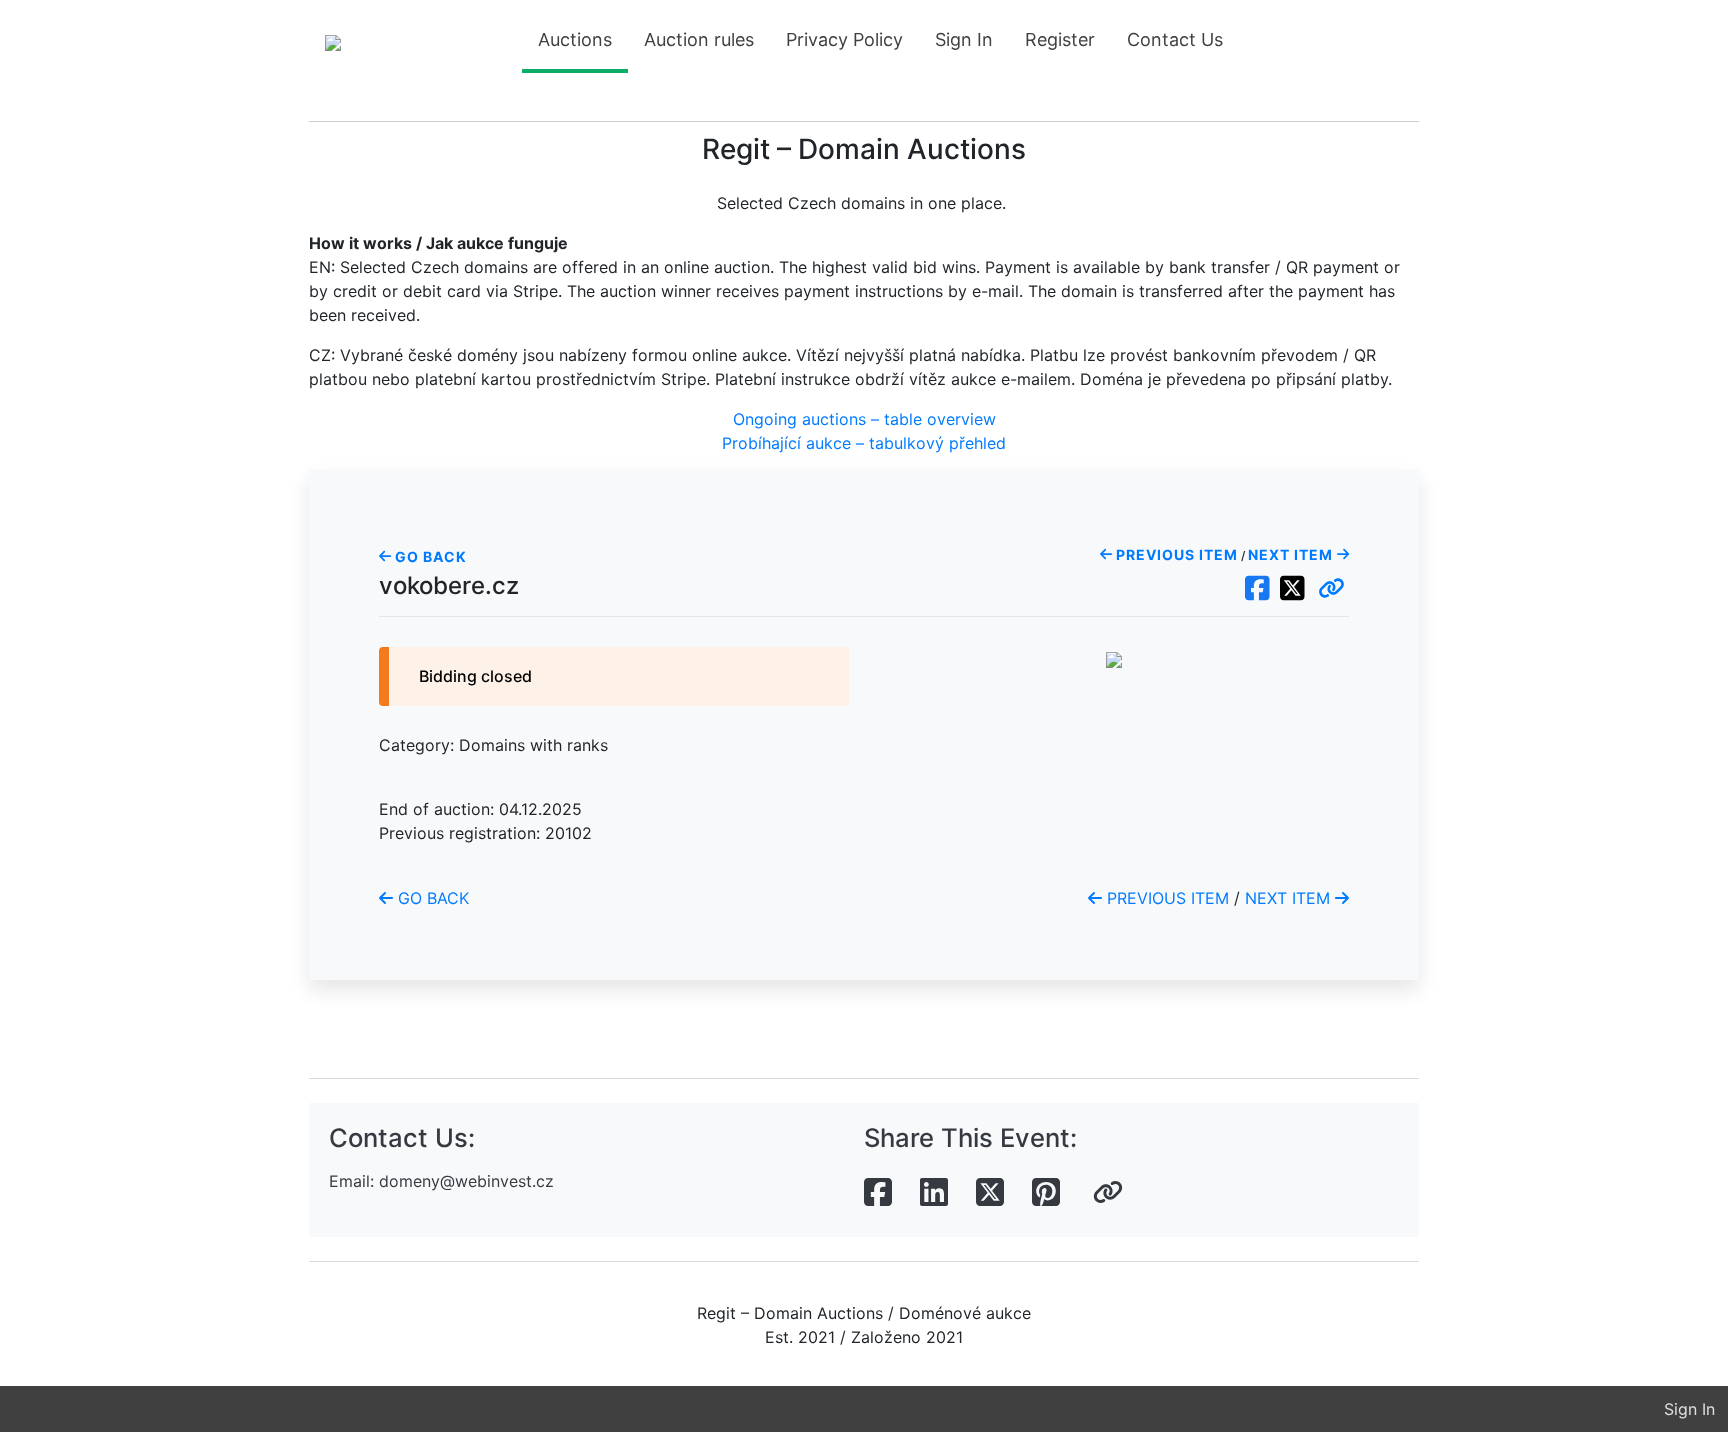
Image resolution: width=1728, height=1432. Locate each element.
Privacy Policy (844, 39)
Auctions (575, 39)
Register (1060, 39)
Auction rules (699, 39)
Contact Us (1175, 39)
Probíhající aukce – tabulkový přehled (864, 443)
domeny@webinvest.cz (466, 1181)
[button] (1331, 589)
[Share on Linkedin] (934, 1193)
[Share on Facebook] (878, 1193)
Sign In (964, 39)
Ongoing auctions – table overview (864, 419)
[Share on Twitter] (990, 1193)
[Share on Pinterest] (1046, 1193)
